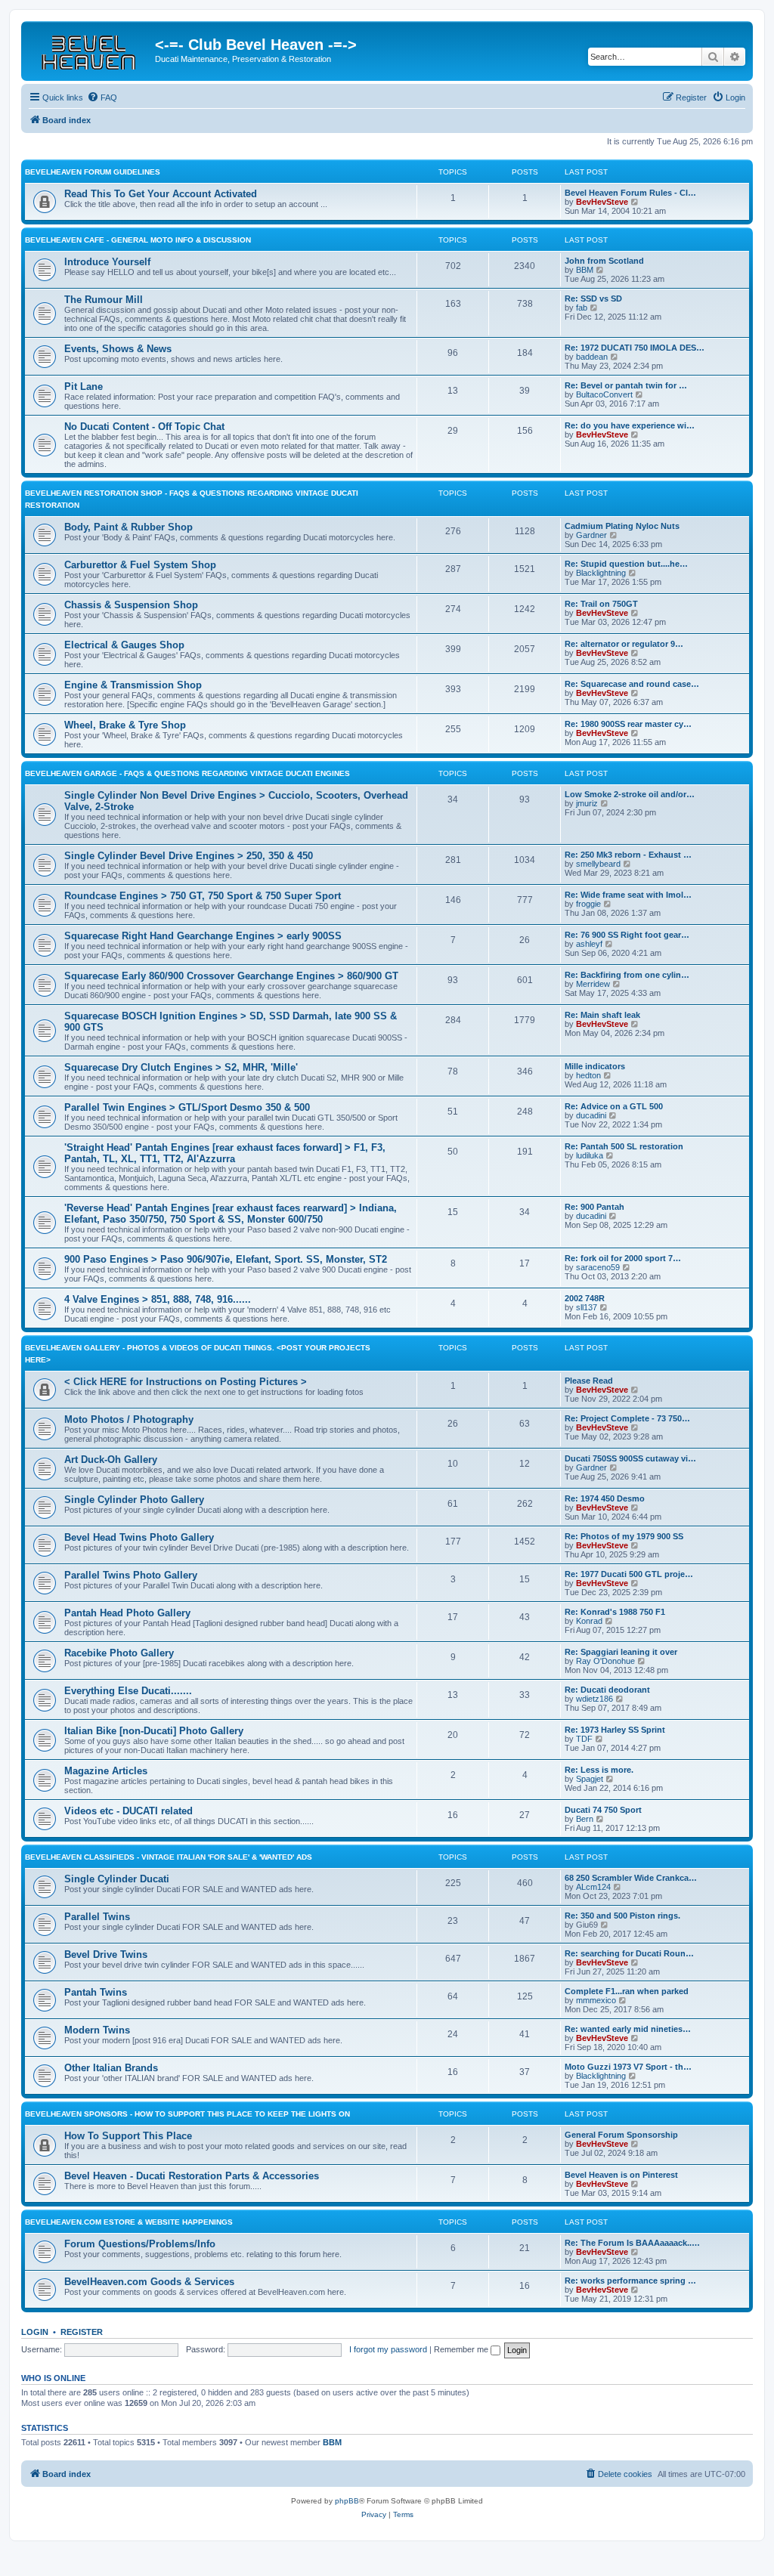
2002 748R (585, 1298)
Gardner (591, 535)
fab (582, 308)
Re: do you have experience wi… (630, 425)
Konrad (589, 1621)
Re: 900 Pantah (594, 1207)
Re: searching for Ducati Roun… (629, 1953)
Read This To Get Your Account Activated (161, 194)
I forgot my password (388, 2349)
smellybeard (598, 864)
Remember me (462, 2349)
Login (35, 2332)
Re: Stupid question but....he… (626, 564)
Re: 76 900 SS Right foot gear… (627, 935)
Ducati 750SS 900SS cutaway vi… (630, 1458)
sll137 (587, 1307)
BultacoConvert (604, 394)
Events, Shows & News (118, 349)
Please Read (589, 1381)
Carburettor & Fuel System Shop (140, 565)
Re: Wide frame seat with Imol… (628, 895)
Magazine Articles (106, 1771)
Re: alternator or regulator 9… (624, 644)
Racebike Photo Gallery (119, 1653)
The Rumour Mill (104, 300)
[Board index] (90, 49)
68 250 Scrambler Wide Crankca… (631, 1878)
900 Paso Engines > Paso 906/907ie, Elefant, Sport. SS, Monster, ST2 (226, 1259)
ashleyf (589, 944)
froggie (588, 904)
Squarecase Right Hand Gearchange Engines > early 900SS (203, 936)
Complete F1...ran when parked (627, 1991)
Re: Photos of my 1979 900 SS (624, 1536)
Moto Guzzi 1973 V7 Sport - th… (628, 2067)
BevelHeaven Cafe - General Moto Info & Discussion (138, 240)
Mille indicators (595, 1066)
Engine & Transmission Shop (133, 685)
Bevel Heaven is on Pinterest (621, 2175)
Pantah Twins (96, 1992)
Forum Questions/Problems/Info (140, 2244)
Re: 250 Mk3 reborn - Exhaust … (628, 855)
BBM (585, 270)
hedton (588, 1075)
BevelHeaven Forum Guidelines (93, 172)
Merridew (593, 984)
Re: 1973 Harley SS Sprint (615, 1730)
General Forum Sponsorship (621, 2135)
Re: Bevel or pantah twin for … (626, 385)
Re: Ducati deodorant (607, 1690)
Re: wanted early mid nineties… (628, 2029)
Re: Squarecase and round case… (632, 684)
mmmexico (596, 2000)
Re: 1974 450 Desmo (605, 1498)
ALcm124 (593, 1887)
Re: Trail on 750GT (601, 604)
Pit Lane (84, 387)
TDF (584, 1739)
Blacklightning (601, 573)
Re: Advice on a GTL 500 (614, 1106)
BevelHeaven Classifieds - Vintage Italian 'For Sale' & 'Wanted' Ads (169, 1857)
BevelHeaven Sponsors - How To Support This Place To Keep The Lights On (187, 2114)
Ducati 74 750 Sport (603, 1810)
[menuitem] (102, 97)
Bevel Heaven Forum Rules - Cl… (630, 193)
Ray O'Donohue (605, 1661)
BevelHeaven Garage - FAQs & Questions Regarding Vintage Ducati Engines (187, 773)
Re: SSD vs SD (593, 298)
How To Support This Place (128, 2136)
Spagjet (590, 1779)
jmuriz (587, 803)
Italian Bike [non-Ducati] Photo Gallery (154, 1731)
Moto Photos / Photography (129, 1419)
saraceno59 (598, 1267)
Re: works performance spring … (630, 2281)
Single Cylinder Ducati (117, 1879)
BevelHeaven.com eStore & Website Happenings (129, 2222)
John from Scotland (604, 261)
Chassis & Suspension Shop (131, 605)
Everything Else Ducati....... (128, 1691)
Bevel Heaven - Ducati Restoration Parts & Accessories (192, 2176)
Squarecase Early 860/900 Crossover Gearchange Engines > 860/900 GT (231, 976)
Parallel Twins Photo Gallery (131, 1575)
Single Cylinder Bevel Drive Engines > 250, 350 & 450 (189, 856)
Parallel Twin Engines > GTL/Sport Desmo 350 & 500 (187, 1107)
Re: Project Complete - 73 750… (627, 1418)
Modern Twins (97, 2030)
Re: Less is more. (599, 1770)
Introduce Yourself (107, 262)
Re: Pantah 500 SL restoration (624, 1146)
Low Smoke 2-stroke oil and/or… (630, 794)
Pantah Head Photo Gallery (127, 1613)
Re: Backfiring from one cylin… (627, 975)
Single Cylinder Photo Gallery (134, 1500)
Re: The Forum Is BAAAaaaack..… (632, 2243)
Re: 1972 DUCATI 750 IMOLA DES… (635, 348)
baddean (592, 357)
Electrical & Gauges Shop (124, 645)
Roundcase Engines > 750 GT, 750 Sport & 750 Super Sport (203, 896)
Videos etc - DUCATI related (128, 1811)
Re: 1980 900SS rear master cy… (628, 724)
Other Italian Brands (111, 2068)
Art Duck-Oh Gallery (111, 1460)
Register (82, 2332)
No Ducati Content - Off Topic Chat (144, 427)
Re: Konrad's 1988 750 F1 (615, 1612)
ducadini (591, 1115)
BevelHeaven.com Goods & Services (149, 2282)
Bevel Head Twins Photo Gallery (139, 1537)
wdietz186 (594, 1699)
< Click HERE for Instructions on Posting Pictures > (186, 1382)
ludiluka (590, 1155)
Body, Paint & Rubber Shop (128, 527)
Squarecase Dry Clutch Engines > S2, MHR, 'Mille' (181, 1067)
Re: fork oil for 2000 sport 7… (623, 1258)
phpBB (347, 2501)
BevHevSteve (602, 202)
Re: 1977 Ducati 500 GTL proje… (629, 1574)
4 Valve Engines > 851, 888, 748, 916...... (158, 1299)
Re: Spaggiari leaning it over (621, 1652)
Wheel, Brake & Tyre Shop (125, 725)
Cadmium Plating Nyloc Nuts (622, 526)
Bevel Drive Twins (106, 1954)
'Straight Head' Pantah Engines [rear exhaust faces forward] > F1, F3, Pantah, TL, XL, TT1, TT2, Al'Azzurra (225, 1153)
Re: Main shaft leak (602, 1015)
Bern (585, 1819)
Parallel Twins (97, 1917)
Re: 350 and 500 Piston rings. (622, 1916)
